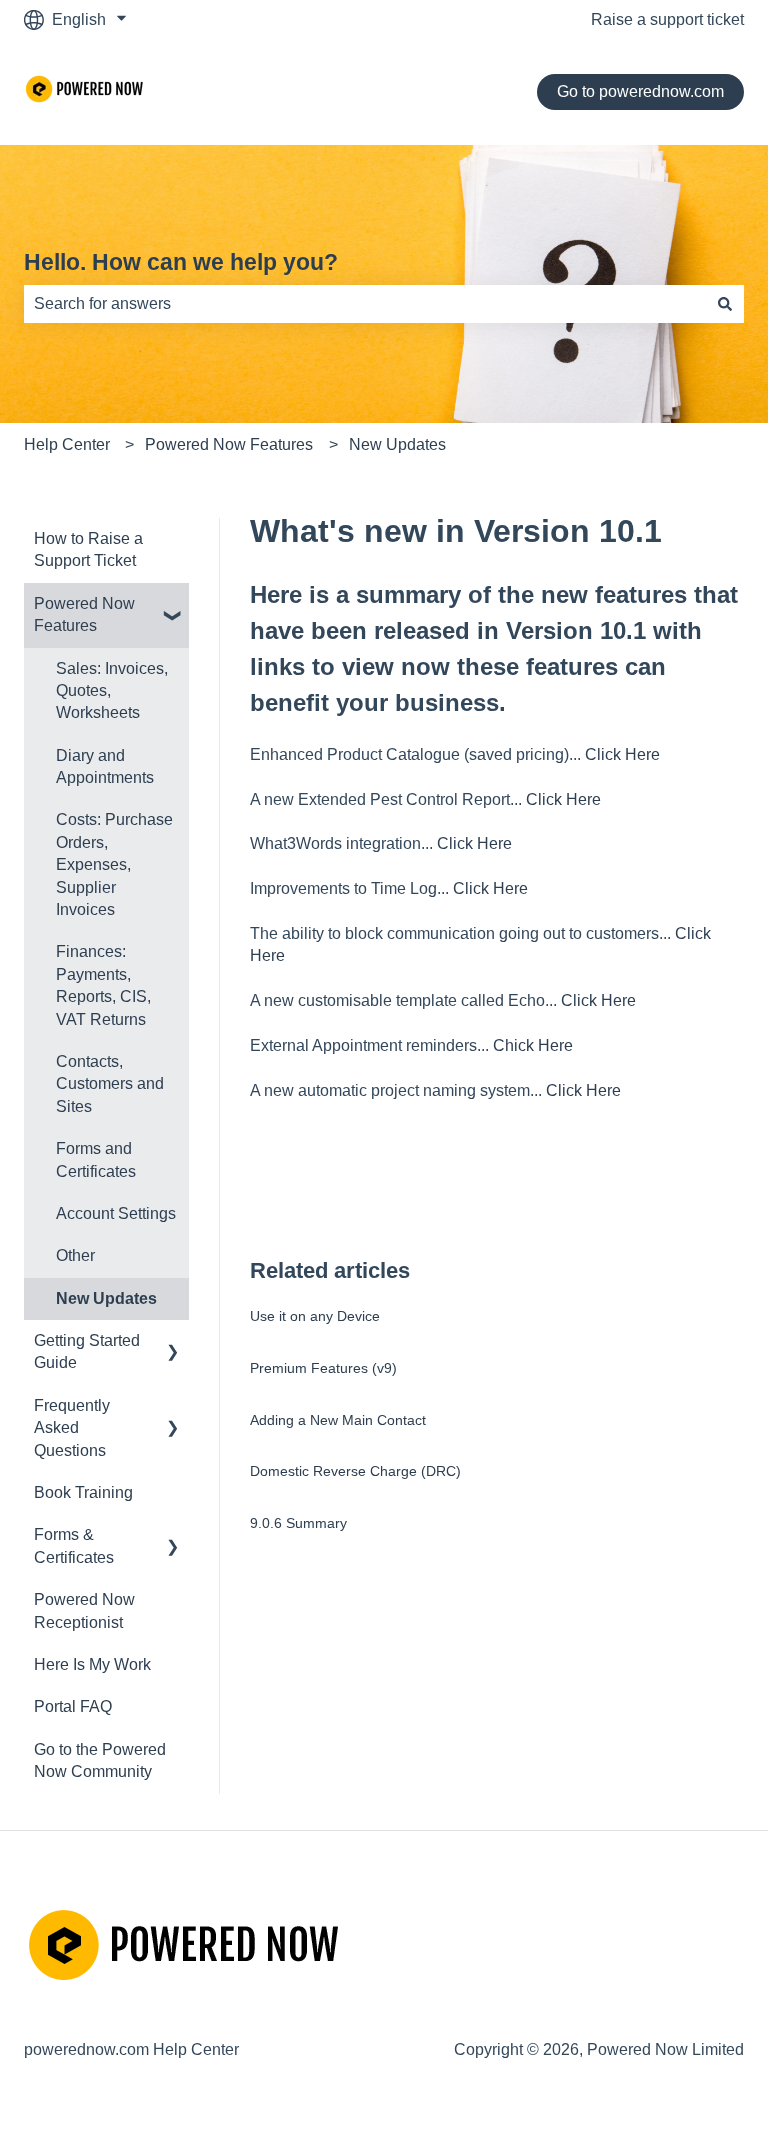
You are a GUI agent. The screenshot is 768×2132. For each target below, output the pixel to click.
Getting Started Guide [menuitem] (87, 1351)
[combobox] (365, 304)
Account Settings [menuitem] (116, 1213)
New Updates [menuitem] (106, 1298)
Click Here (622, 754)
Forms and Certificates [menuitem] (96, 1159)
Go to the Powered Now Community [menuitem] (100, 1760)
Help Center (67, 444)
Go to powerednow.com (640, 91)
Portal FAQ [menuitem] (73, 1706)
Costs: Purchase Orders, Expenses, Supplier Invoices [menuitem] (114, 864)
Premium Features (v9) (323, 1368)
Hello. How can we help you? (181, 262)
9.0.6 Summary (298, 1523)
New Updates (397, 444)
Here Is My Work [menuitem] (92, 1664)
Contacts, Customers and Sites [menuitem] (110, 1084)
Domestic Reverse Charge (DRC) (355, 1471)
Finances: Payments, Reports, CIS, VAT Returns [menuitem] (103, 985)
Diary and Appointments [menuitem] (105, 766)
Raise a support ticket (667, 19)
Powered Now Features (229, 444)
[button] (173, 605)
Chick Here (533, 1045)
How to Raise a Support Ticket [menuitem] (88, 549)
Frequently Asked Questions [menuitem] (72, 1428)
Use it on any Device (315, 1316)
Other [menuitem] (75, 1255)
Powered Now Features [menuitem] (84, 614)
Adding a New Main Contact (338, 1420)
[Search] (725, 304)
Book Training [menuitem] (83, 1492)
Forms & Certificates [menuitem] (74, 1545)
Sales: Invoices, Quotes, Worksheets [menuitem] (112, 691)
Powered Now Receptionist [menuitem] (84, 1610)
